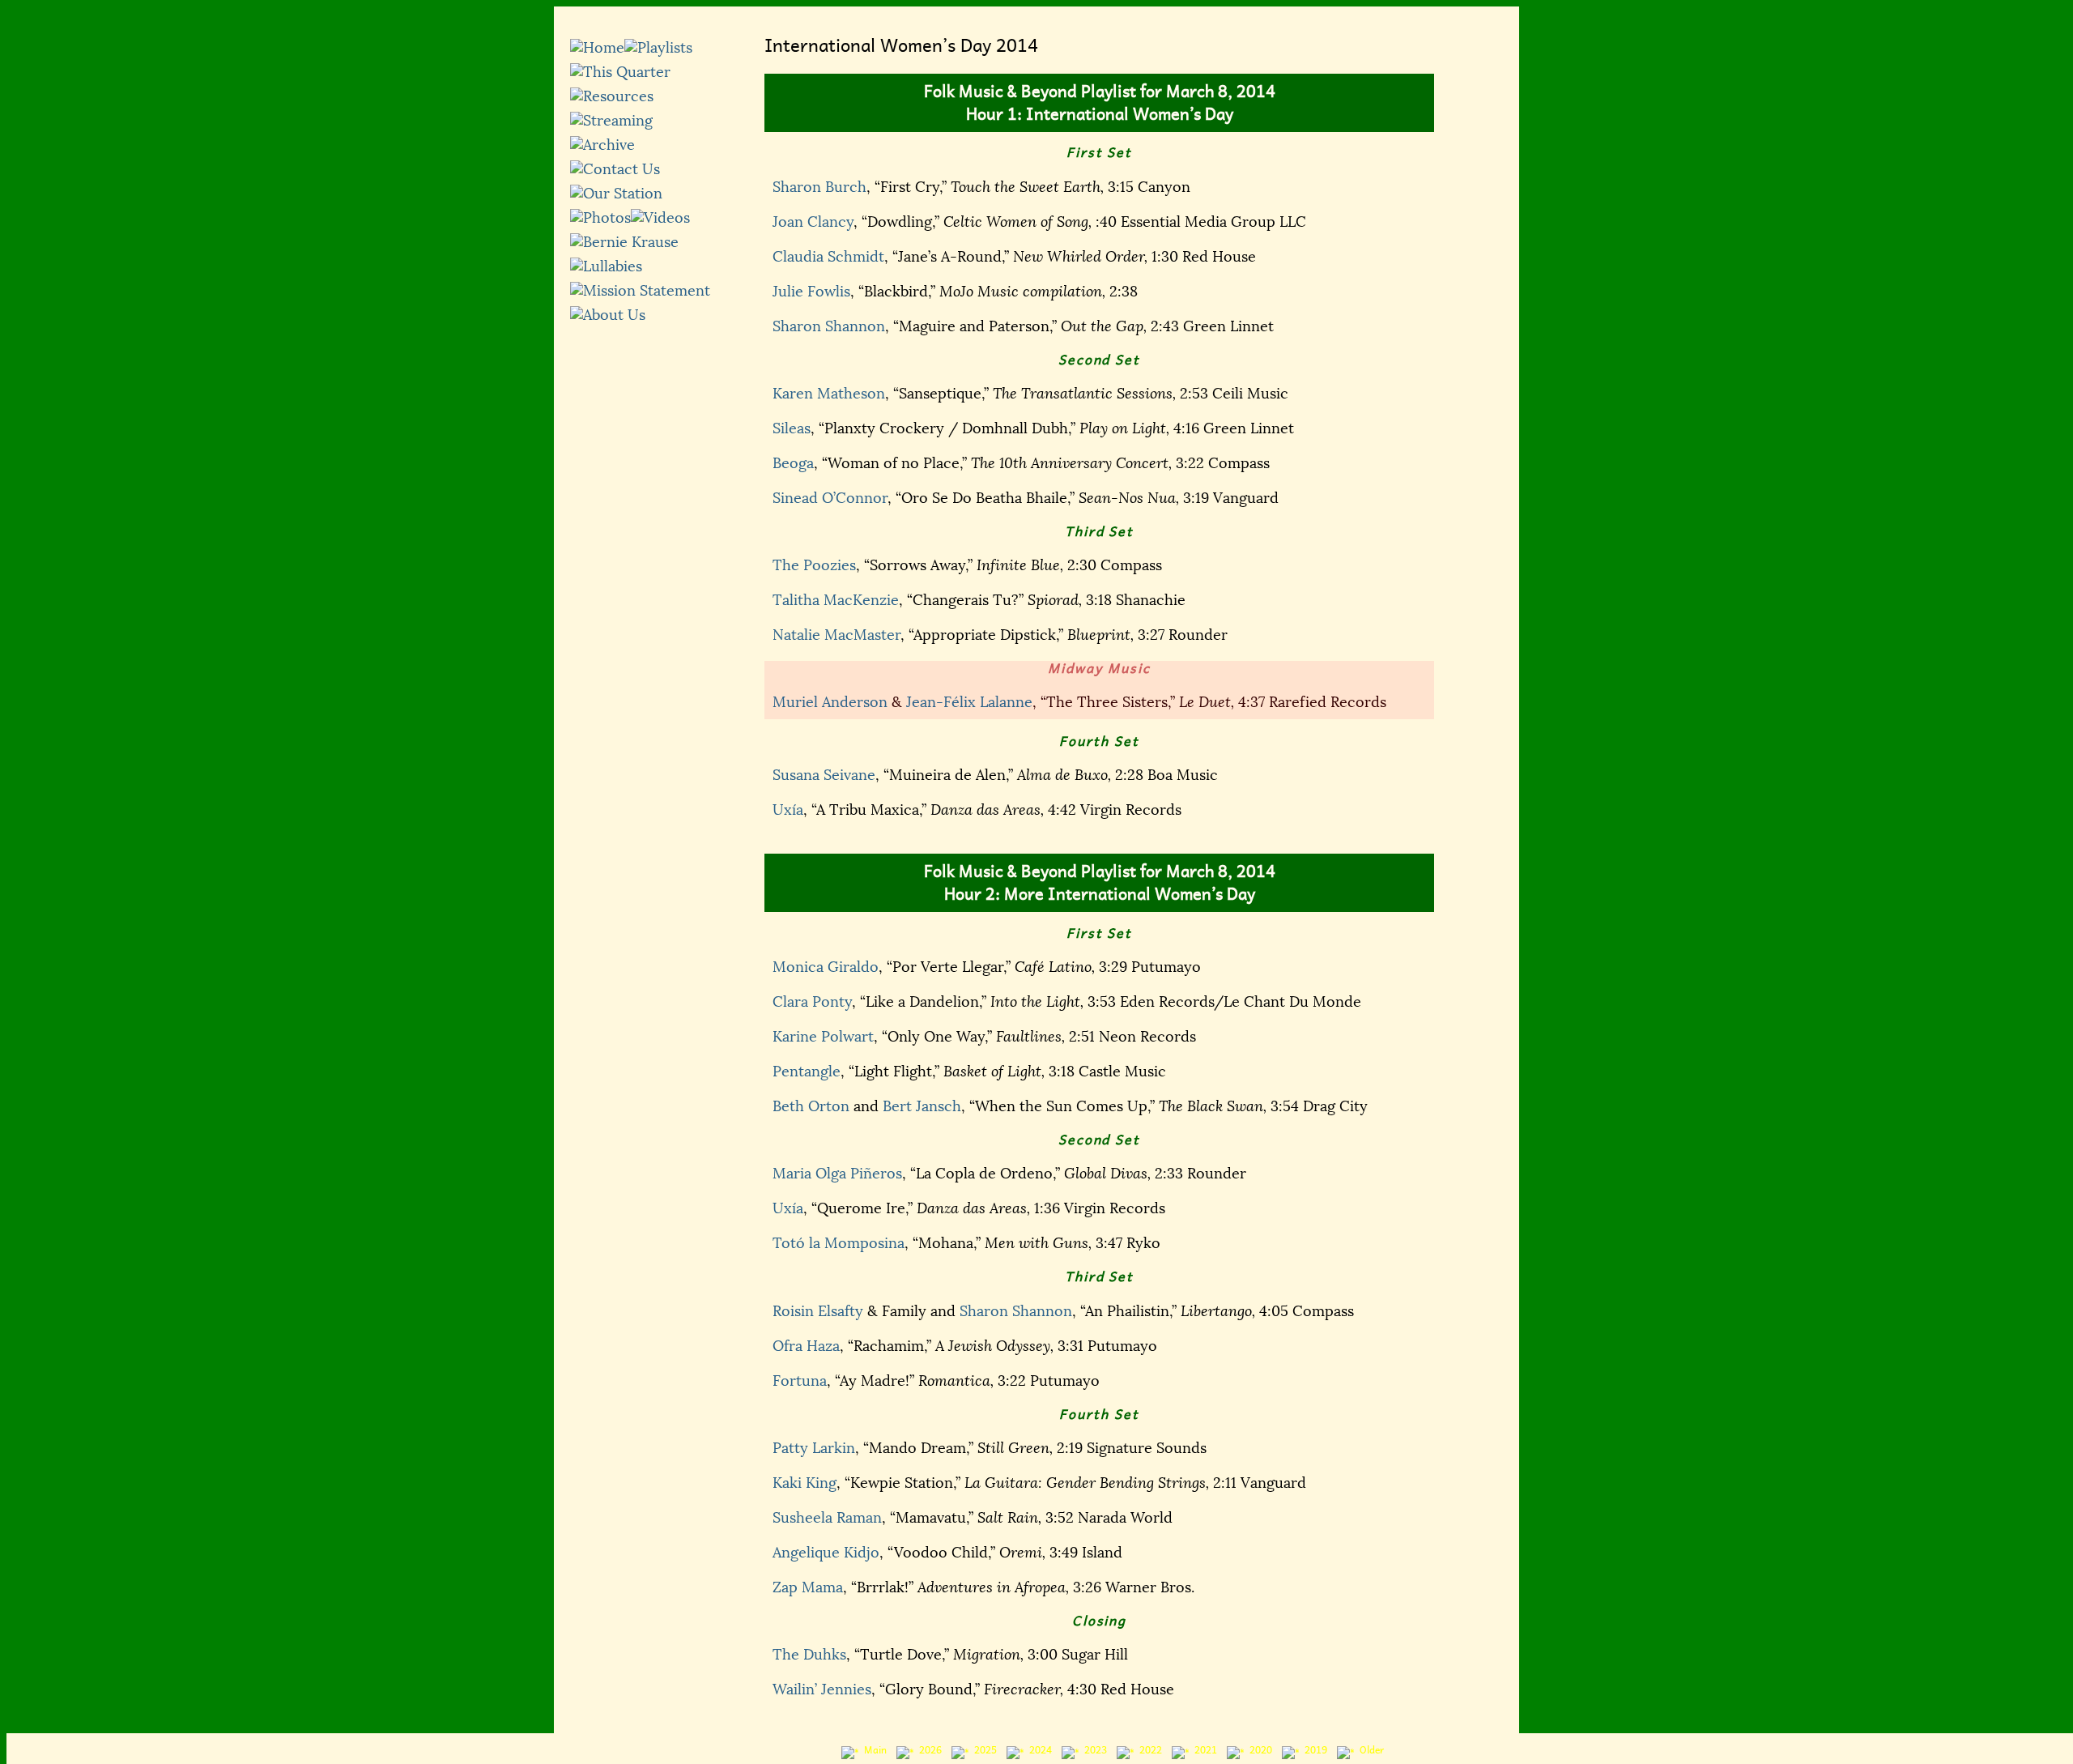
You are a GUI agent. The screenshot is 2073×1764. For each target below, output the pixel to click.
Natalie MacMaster (836, 635)
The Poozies (814, 565)
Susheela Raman (827, 1518)
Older (1369, 1750)
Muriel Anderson (830, 702)
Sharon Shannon (829, 326)
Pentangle (807, 1072)
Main (873, 1750)
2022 (1148, 1750)
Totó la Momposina (839, 1243)
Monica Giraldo (826, 967)
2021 (1203, 1750)
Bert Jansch (922, 1106)
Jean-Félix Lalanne (969, 702)
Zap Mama (808, 1587)
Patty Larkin (814, 1448)
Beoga (793, 463)
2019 (1313, 1750)
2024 (1038, 1750)
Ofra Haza (806, 1346)
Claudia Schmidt (828, 257)
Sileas (792, 428)
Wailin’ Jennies (822, 1689)
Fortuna (800, 1381)
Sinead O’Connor (830, 498)
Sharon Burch (819, 187)
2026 (928, 1750)
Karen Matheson (829, 394)
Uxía (788, 810)
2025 (983, 1750)
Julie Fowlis (811, 292)
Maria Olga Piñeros (837, 1174)
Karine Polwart (823, 1037)
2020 (1258, 1750)
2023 (1093, 1750)
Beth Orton (811, 1106)
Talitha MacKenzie (836, 600)
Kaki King (805, 1483)
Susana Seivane (824, 775)
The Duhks (809, 1655)
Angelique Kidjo (826, 1553)
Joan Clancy (813, 222)
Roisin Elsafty (818, 1311)
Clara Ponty (812, 1002)
